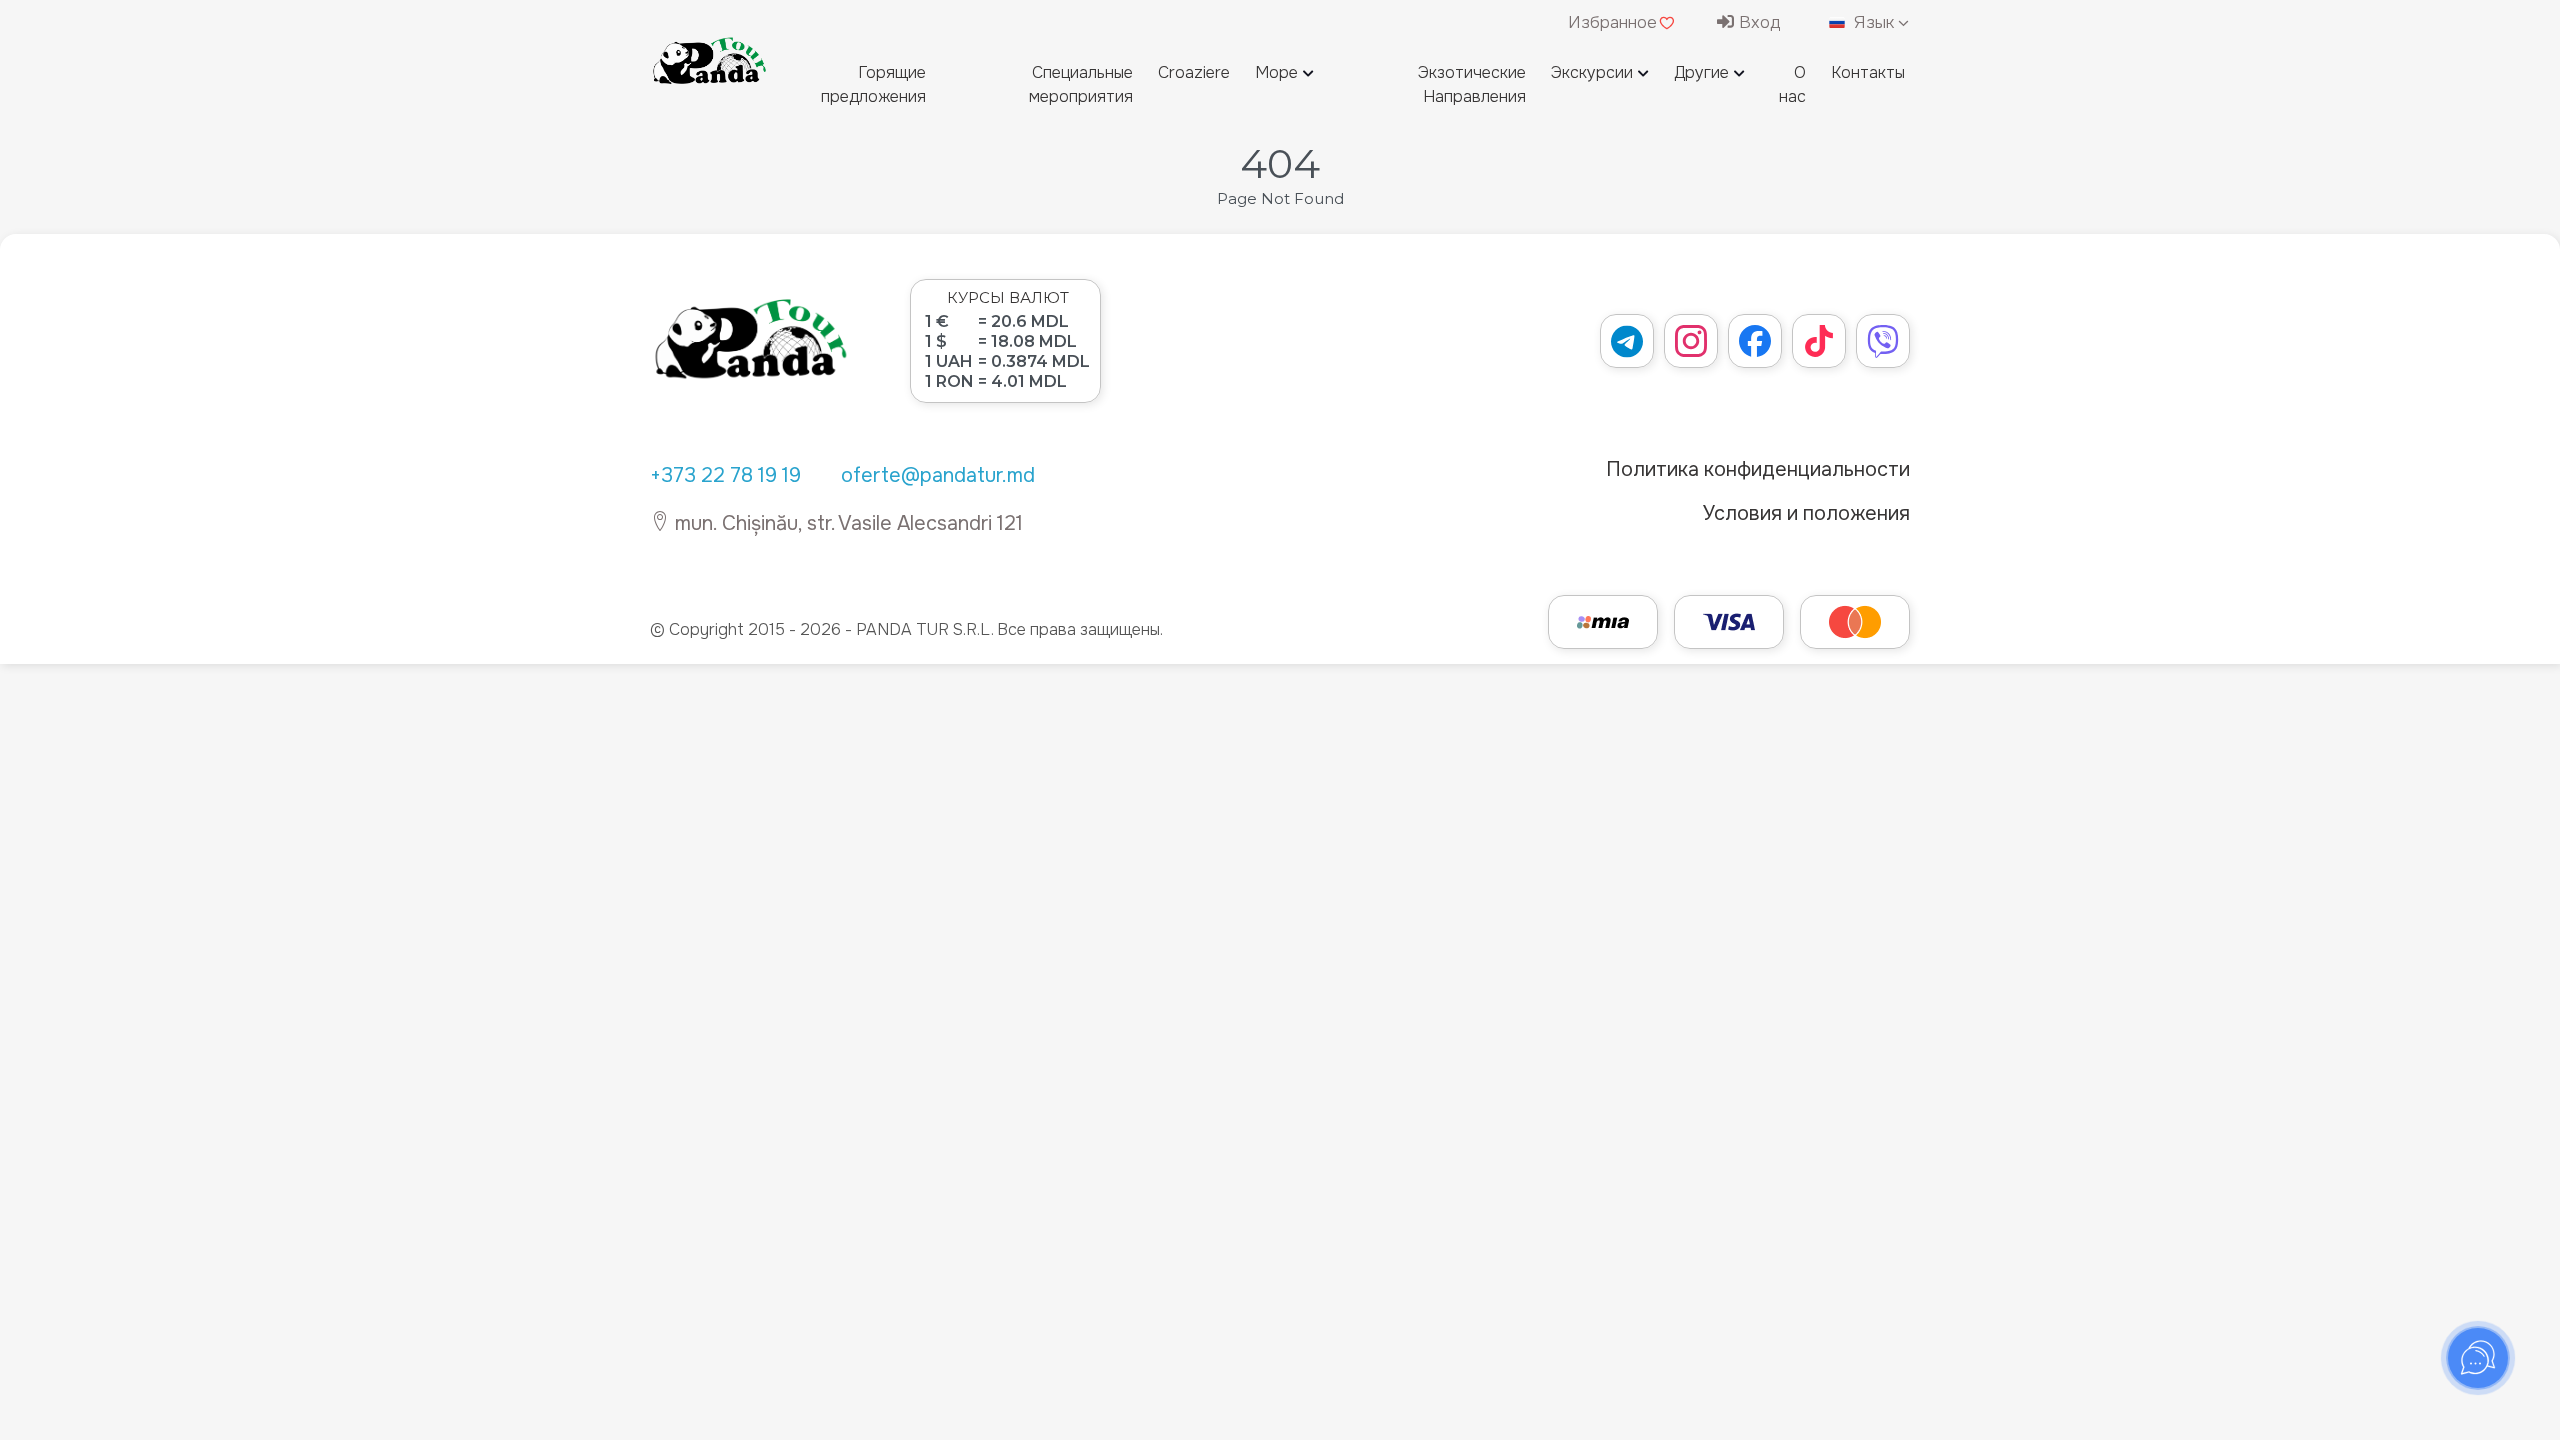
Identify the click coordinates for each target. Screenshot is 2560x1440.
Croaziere (1194, 72)
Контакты (1868, 72)
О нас (1792, 84)
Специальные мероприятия (1081, 84)
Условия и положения (1806, 513)
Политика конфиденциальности (1758, 469)
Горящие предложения (873, 84)
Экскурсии (1592, 72)
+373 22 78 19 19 (725, 475)
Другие (1701, 72)
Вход (1757, 22)
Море (1276, 72)
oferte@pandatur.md (938, 475)
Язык (1874, 22)
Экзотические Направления (1472, 84)
